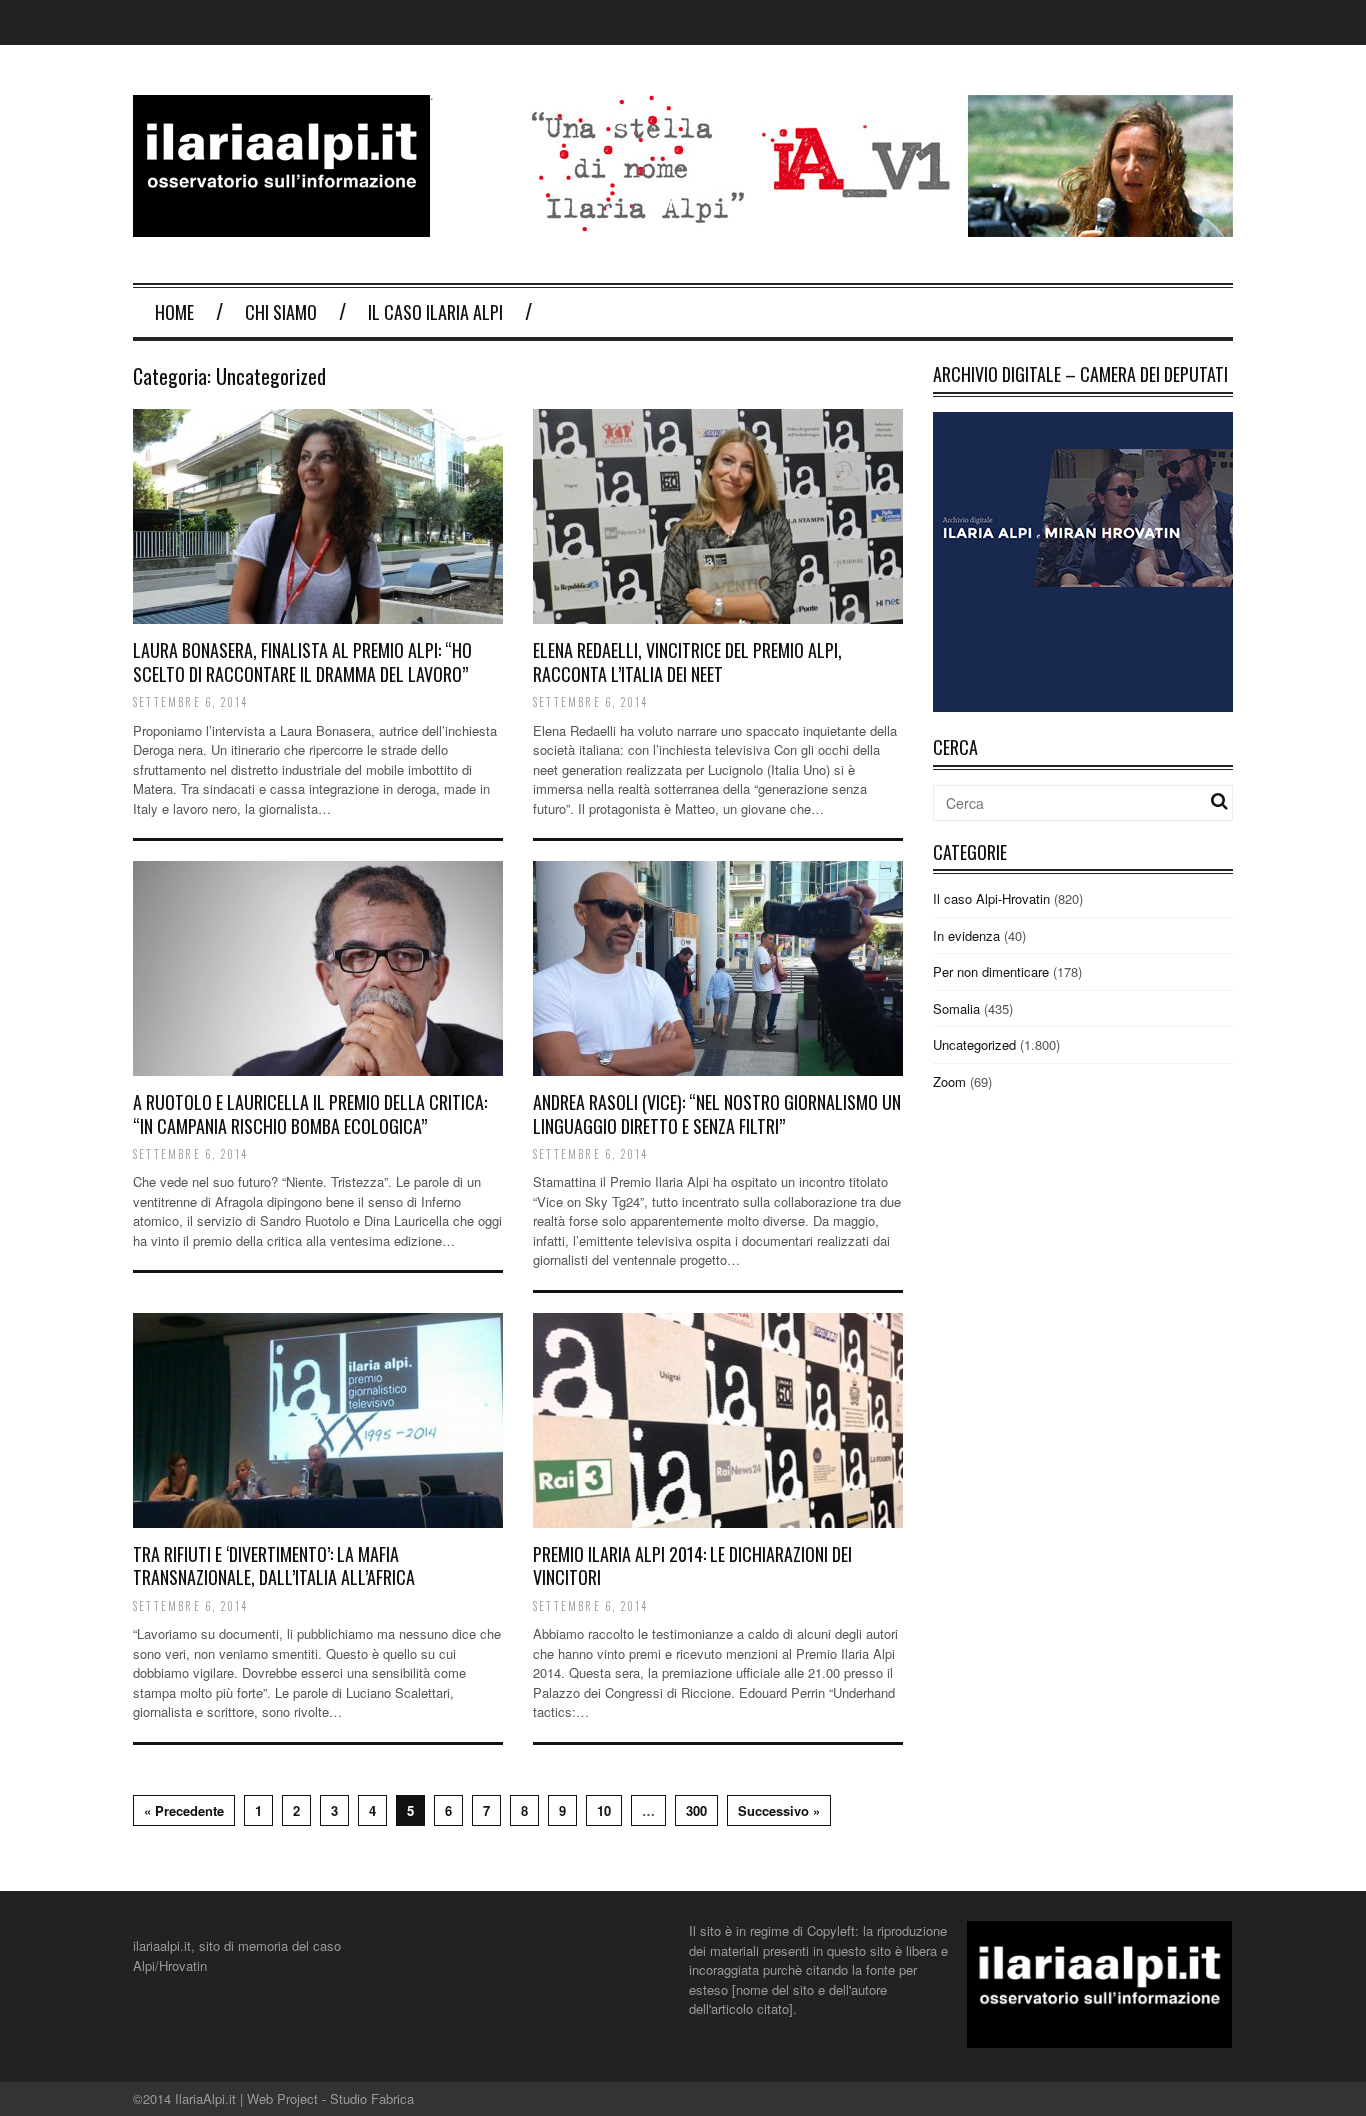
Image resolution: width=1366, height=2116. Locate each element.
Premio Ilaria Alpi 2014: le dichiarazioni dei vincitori (692, 1565)
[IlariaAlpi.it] (281, 224)
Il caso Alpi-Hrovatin (991, 898)
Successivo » (779, 1810)
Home (174, 312)
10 (604, 1810)
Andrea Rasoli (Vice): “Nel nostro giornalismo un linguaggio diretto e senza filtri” (717, 1113)
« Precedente (184, 1810)
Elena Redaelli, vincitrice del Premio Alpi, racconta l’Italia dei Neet (687, 661)
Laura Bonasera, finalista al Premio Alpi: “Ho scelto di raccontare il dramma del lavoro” (302, 661)
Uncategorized (974, 1044)
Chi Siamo (281, 312)
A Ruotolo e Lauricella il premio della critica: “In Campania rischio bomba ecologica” (310, 1113)
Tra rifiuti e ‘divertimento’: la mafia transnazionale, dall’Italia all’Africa (274, 1565)
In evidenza (966, 935)
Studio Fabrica (372, 2098)
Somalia (956, 1008)
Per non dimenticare (991, 971)
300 (696, 1810)
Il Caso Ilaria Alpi (435, 312)
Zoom (949, 1081)
